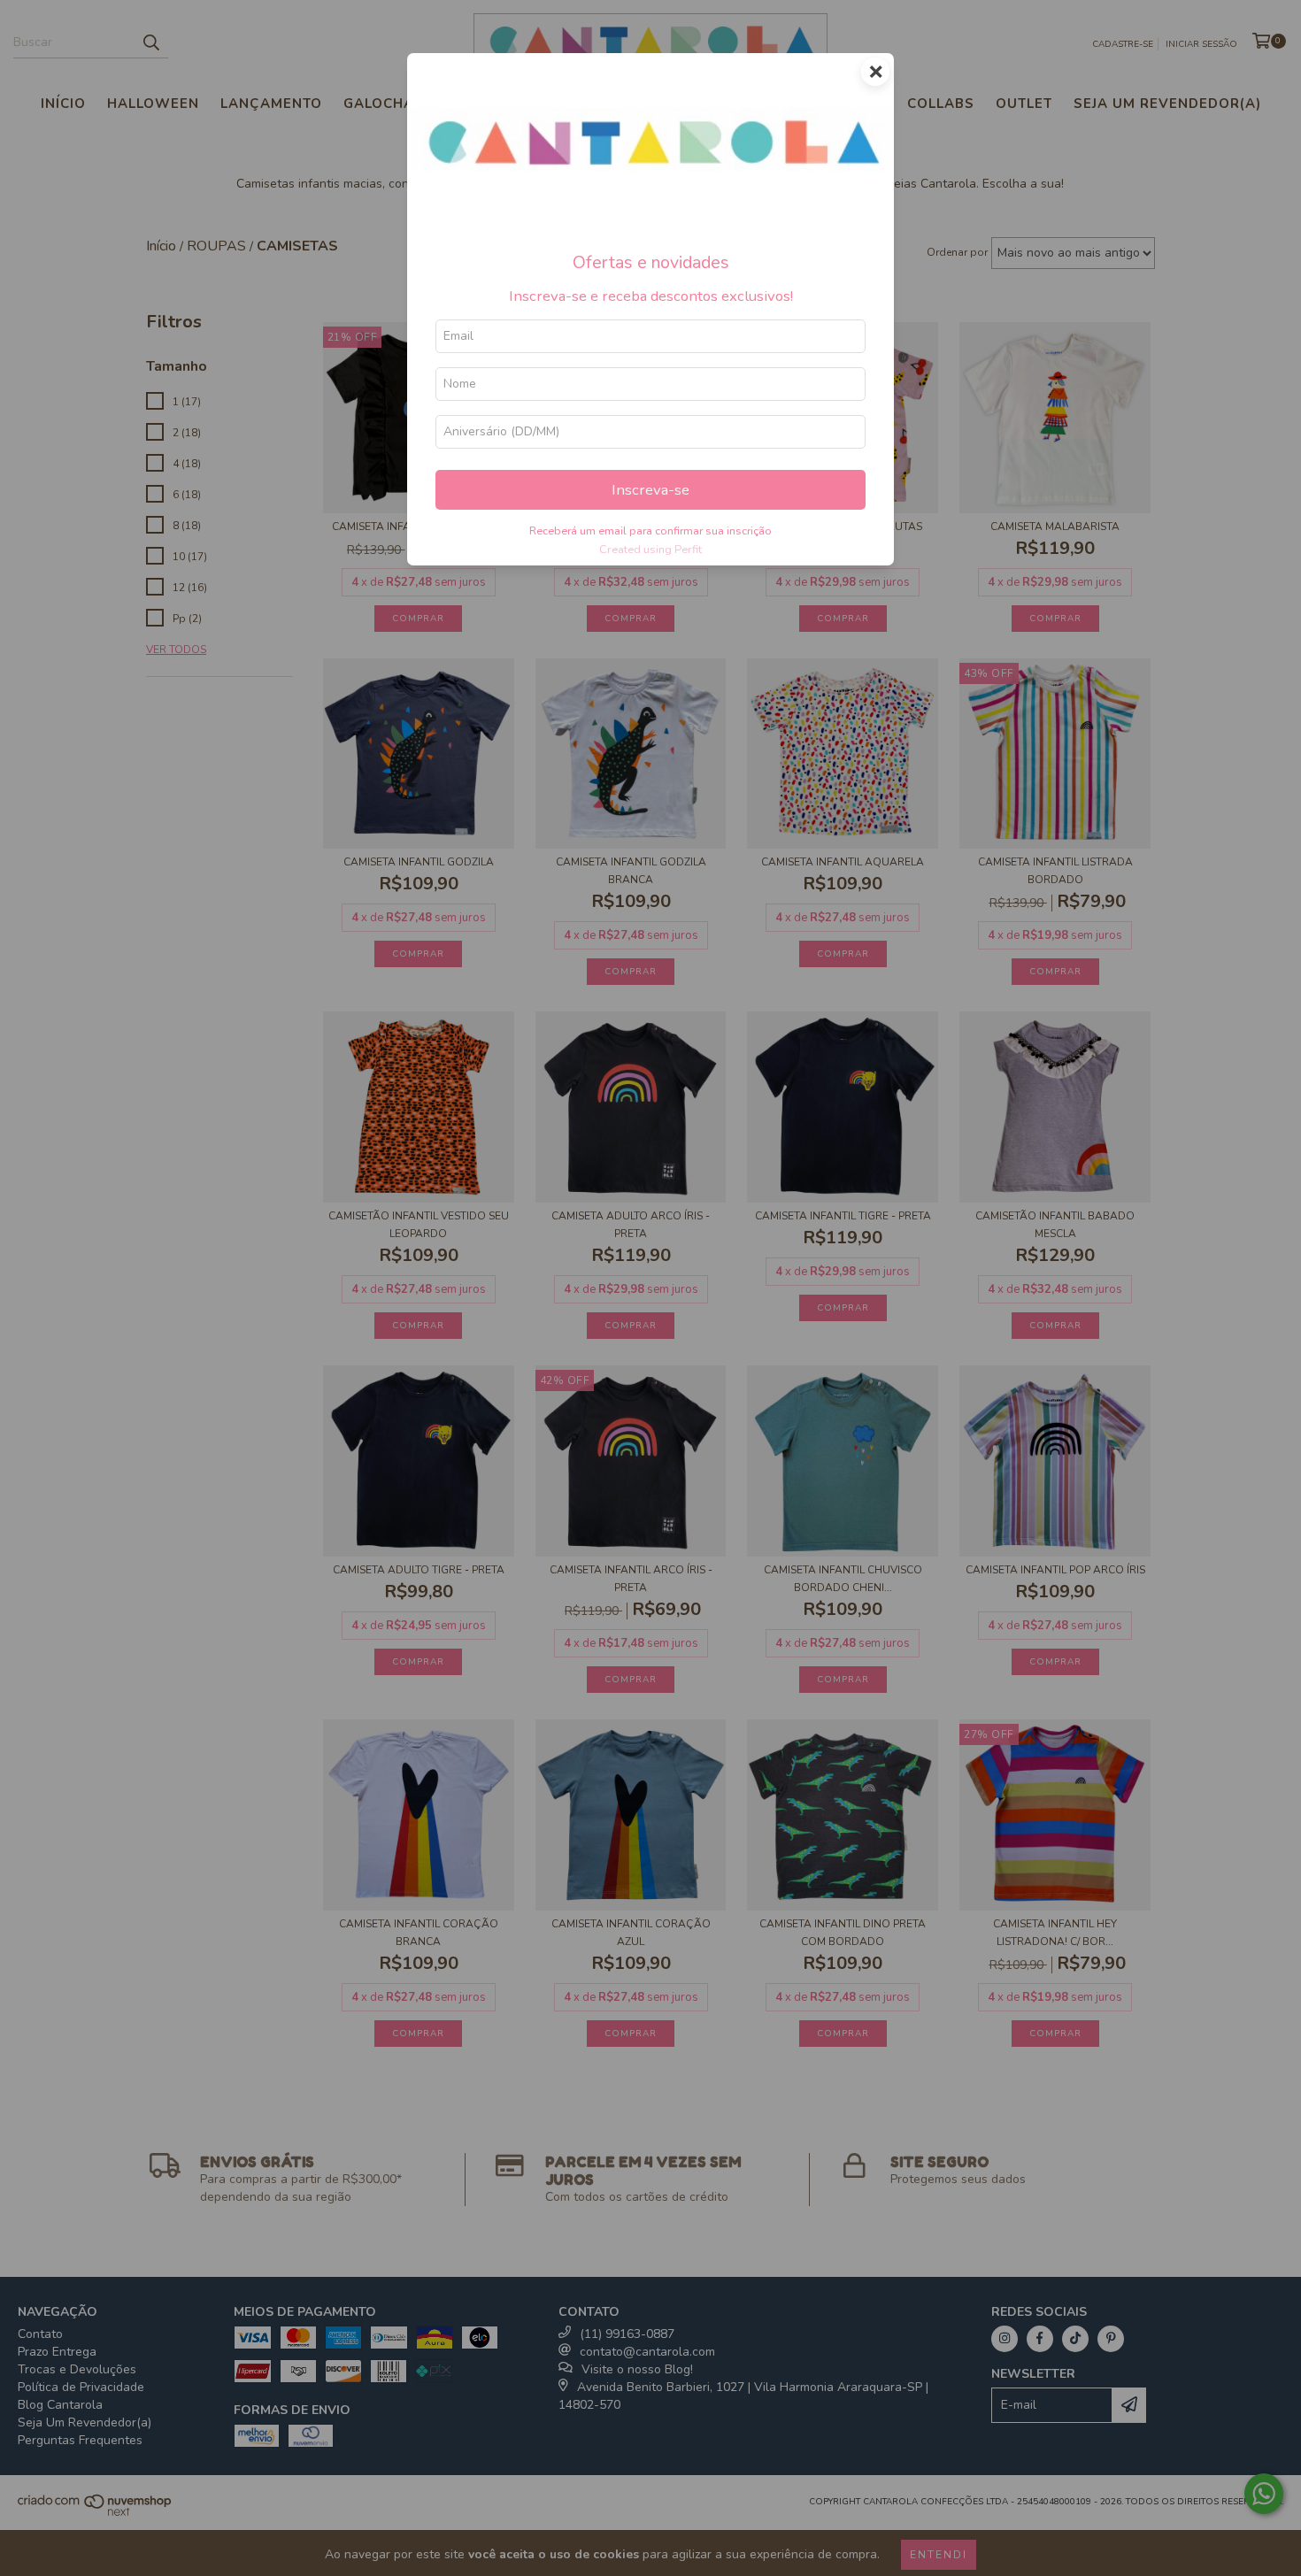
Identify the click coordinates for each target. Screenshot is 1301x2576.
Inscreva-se (650, 490)
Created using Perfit (650, 550)
